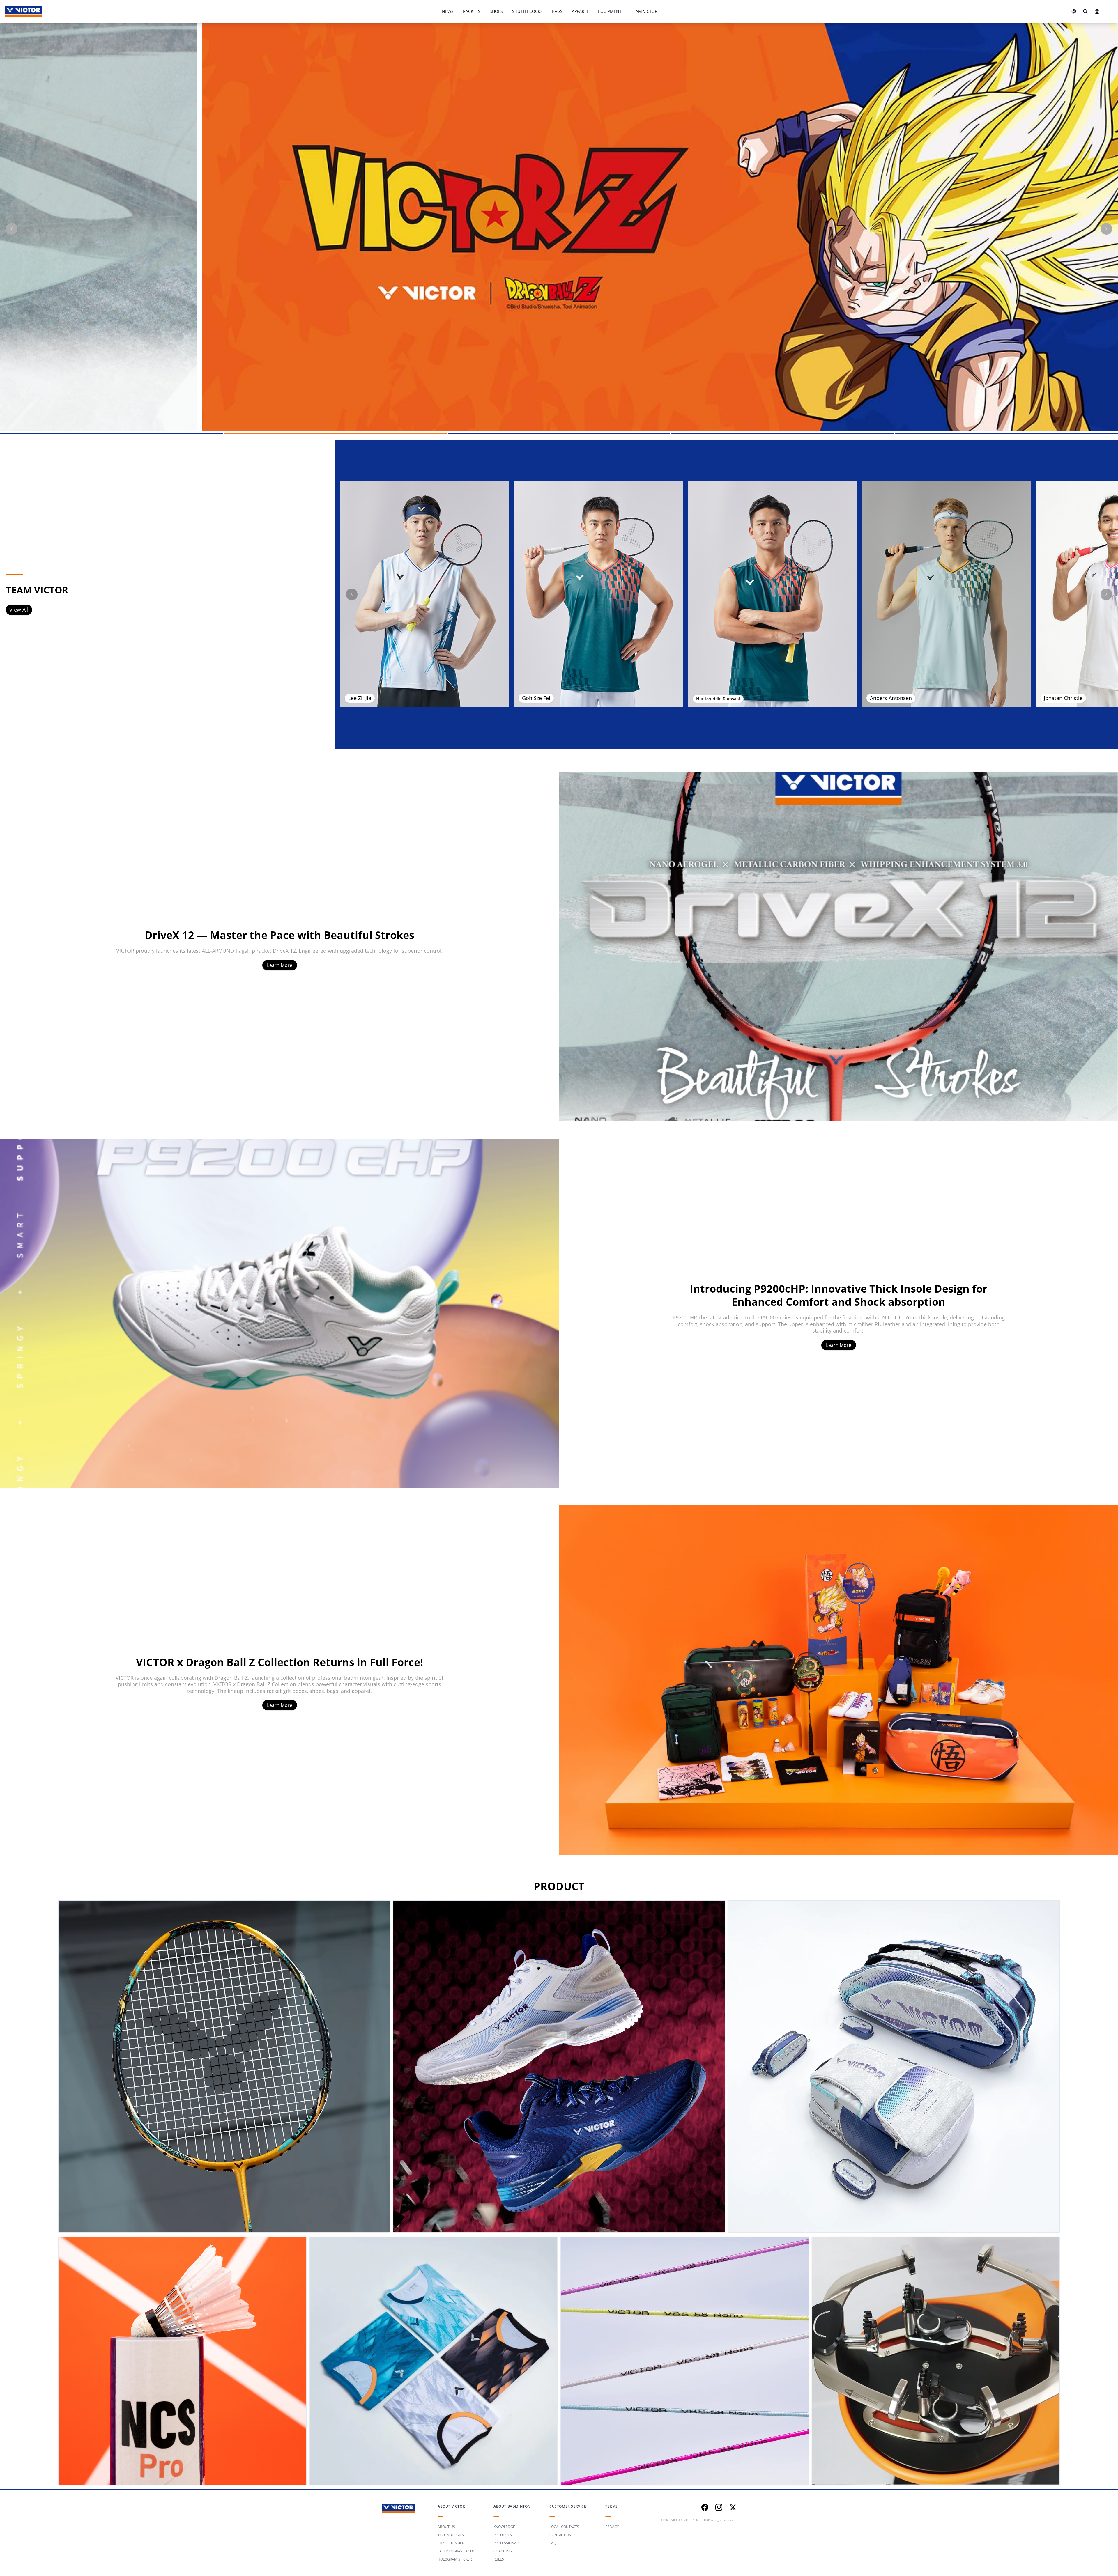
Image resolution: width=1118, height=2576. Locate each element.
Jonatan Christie (1063, 698)
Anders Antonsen (891, 698)
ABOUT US (446, 2527)
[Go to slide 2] (335, 433)
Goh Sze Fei (536, 698)
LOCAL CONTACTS (564, 2527)
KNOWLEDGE (504, 2527)
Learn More (280, 965)
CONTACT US (560, 2535)
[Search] (1085, 11)
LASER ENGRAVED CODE (458, 2551)
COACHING (503, 2551)
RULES (499, 2559)
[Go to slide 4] (783, 433)
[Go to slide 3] (559, 433)
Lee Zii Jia (360, 698)
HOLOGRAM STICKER (455, 2559)
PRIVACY (612, 2527)
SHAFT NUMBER (451, 2543)
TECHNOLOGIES (451, 2535)
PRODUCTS (503, 2535)
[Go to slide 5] (1007, 433)
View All (19, 610)
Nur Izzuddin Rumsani (718, 699)
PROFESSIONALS (507, 2543)
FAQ (553, 2543)
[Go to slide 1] (111, 433)
